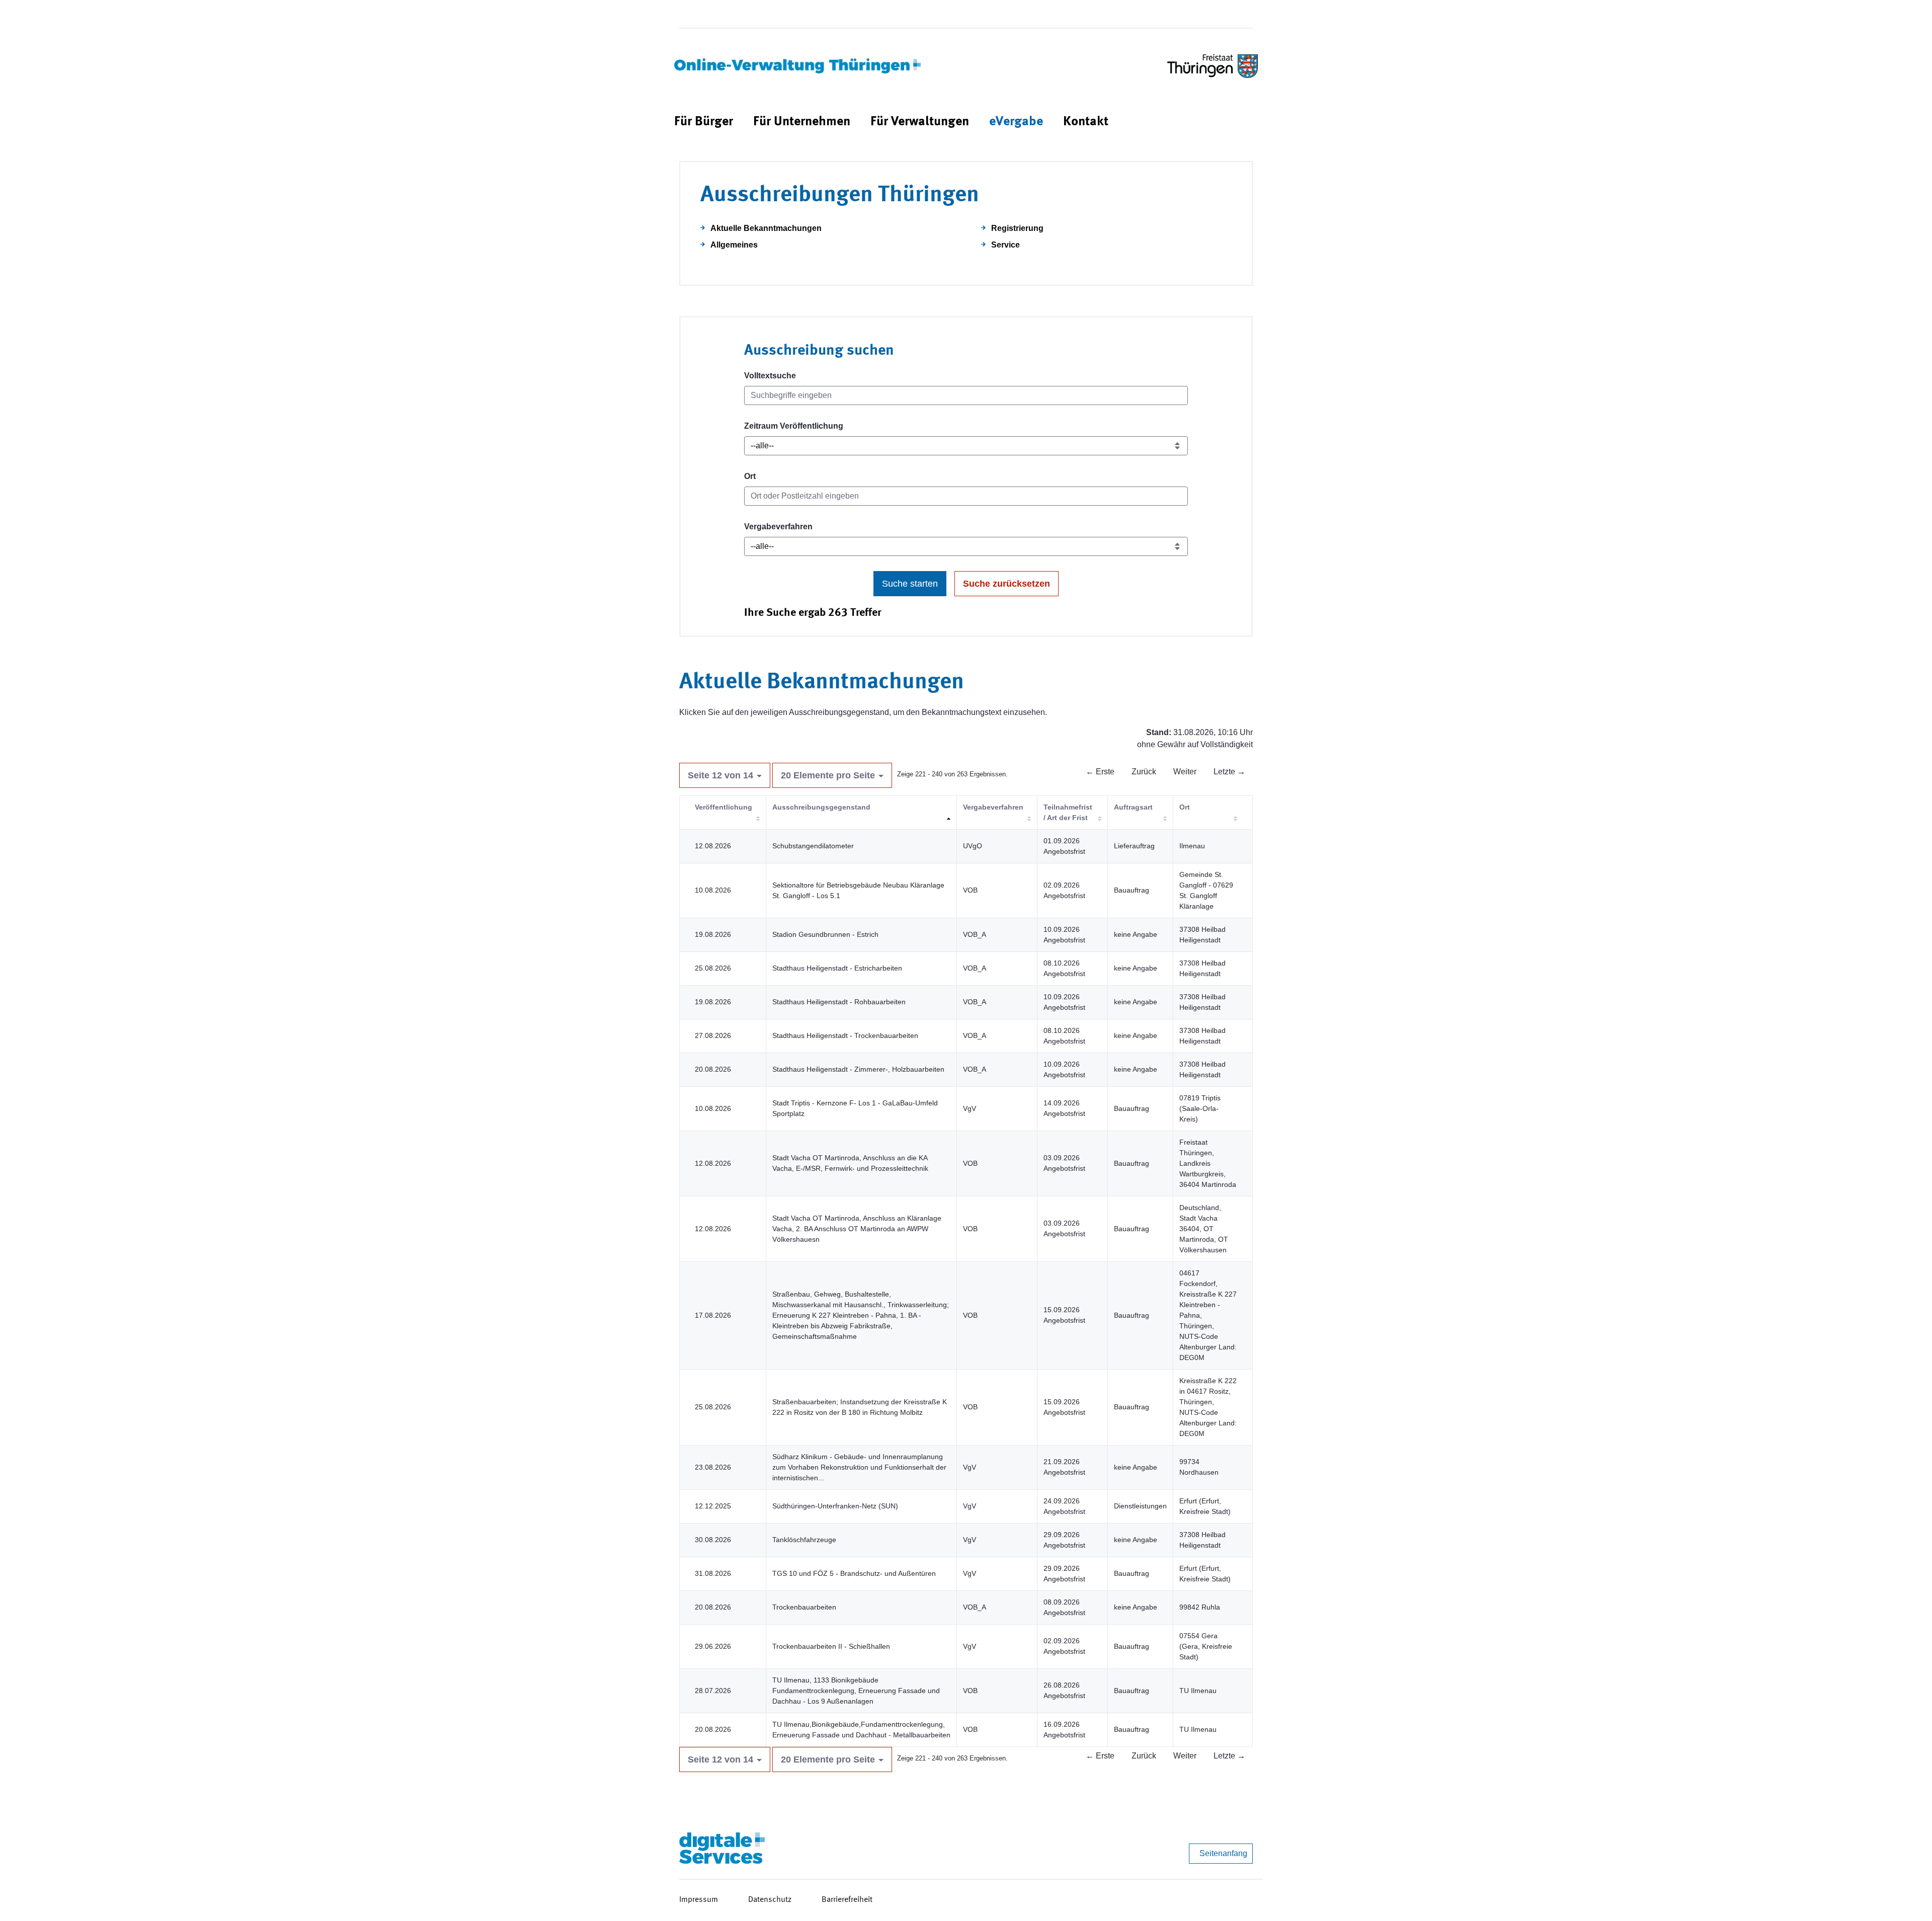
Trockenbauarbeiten (804, 1607)
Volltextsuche (770, 376)
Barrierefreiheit (847, 1900)
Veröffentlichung (723, 807)
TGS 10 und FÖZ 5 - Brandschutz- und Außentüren (854, 1573)
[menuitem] (704, 122)
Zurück (1144, 772)
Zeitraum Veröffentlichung (794, 426)
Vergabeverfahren (778, 527)
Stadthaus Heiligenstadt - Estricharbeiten (837, 968)
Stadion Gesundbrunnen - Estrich (825, 934)
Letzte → (1229, 772)
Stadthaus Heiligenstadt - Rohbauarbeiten (839, 1002)
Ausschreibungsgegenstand (821, 807)
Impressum (699, 1900)
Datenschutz (770, 1900)
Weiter (1185, 772)
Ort (750, 476)
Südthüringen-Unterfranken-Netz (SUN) (835, 1506)
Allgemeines (734, 245)
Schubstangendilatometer (813, 846)
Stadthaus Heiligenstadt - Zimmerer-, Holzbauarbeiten (858, 1069)
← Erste (1100, 772)
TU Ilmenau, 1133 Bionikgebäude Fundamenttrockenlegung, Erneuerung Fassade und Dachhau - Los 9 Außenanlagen (856, 1691)
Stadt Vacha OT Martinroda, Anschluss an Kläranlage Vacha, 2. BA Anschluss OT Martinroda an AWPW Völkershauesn (857, 1229)
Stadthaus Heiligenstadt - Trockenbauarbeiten (845, 1035)
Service (1005, 245)
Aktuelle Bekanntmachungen (766, 228)
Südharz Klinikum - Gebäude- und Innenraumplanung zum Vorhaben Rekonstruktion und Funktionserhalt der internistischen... (859, 1467)
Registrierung (1017, 228)
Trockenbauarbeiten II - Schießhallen (831, 1646)
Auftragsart (1133, 807)
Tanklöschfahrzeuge (804, 1540)
